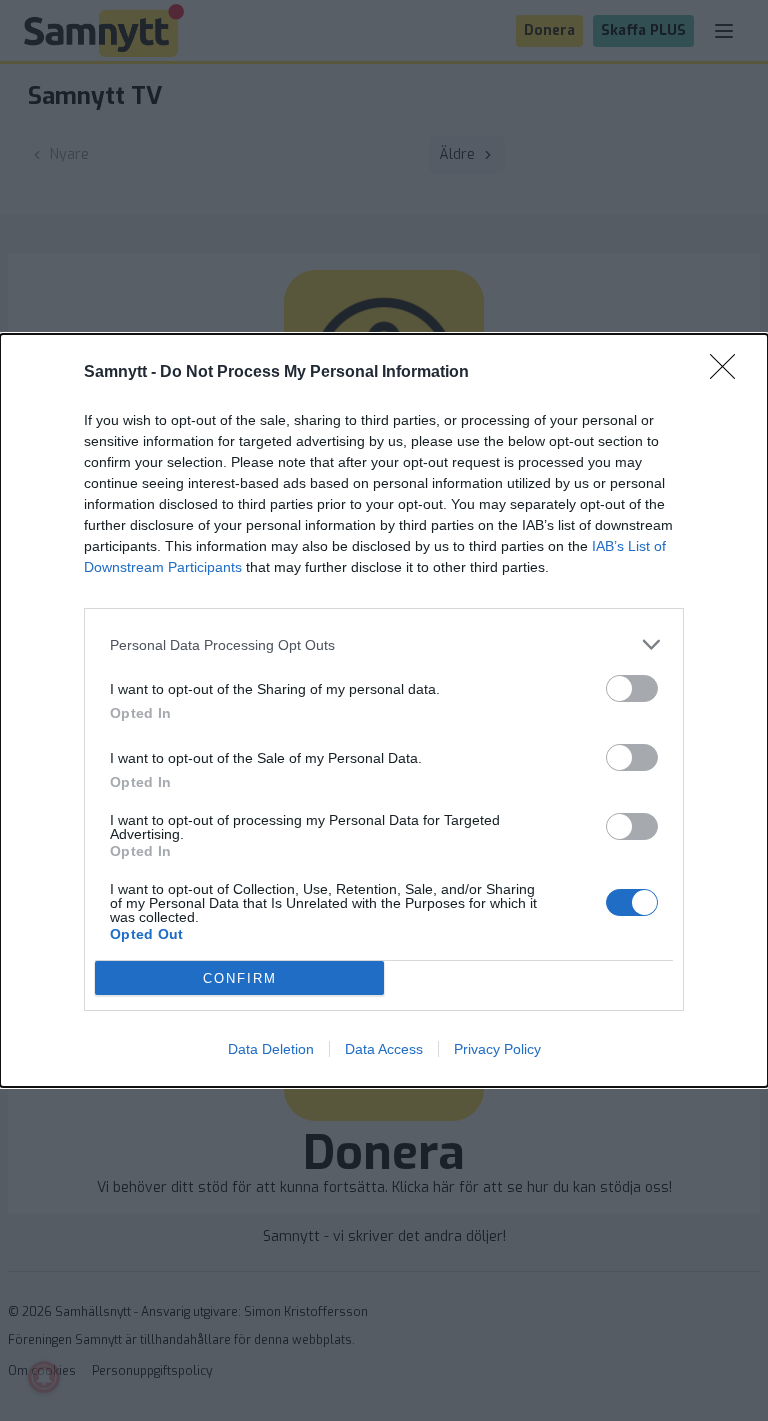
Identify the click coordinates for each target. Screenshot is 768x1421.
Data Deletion (271, 1049)
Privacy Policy (497, 1049)
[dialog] (384, 710)
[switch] (632, 688)
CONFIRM (240, 978)
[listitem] (384, 644)
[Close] (729, 373)
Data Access (384, 1049)
